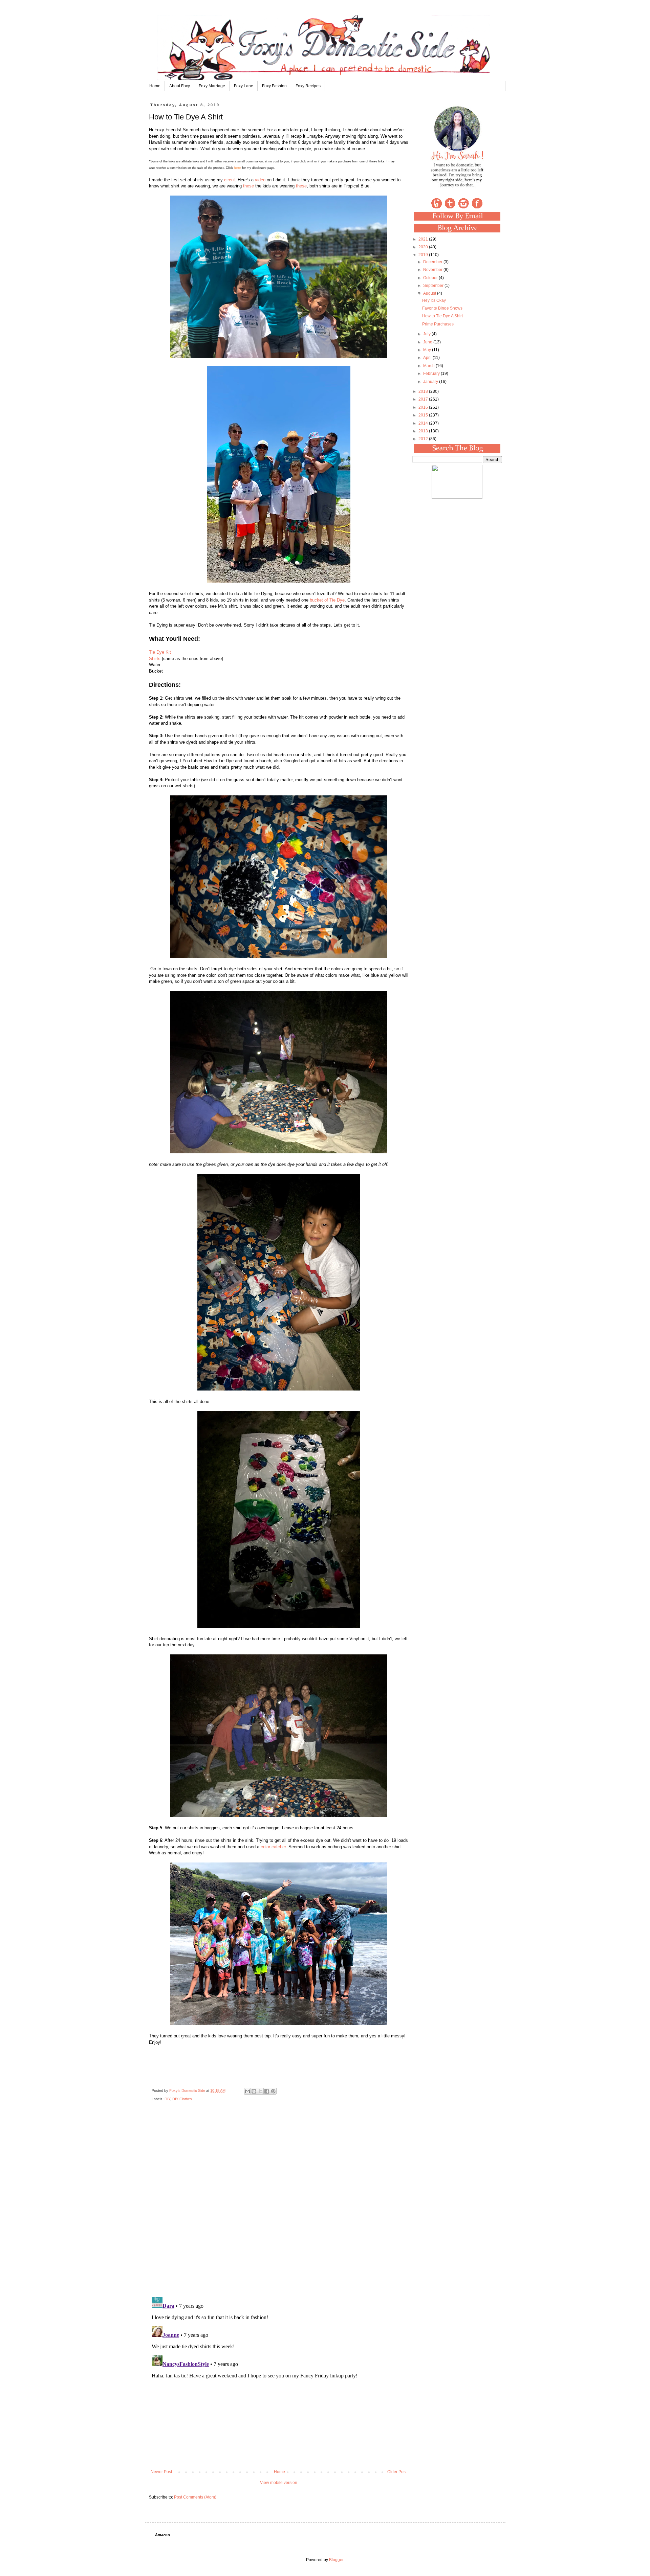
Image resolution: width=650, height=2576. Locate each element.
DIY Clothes (182, 2099)
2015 (424, 415)
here (237, 168)
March (429, 366)
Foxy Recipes (308, 86)
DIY (167, 2099)
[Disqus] (279, 2204)
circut (230, 180)
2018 (424, 391)
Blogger (336, 2560)
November (433, 270)
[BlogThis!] (254, 2091)
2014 (424, 423)
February (432, 374)
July (427, 334)
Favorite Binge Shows (442, 308)
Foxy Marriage (212, 86)
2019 (424, 255)
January (431, 382)
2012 (424, 439)
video (260, 180)
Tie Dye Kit (160, 652)
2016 (424, 407)
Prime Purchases (438, 324)
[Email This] (247, 2091)
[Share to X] (260, 2091)
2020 (424, 247)
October (431, 278)
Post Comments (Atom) (195, 2497)
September (434, 286)
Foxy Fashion (274, 86)
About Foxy (180, 86)
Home (155, 86)
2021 (424, 239)
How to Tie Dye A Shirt (442, 316)
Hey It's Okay (434, 300)
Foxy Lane (244, 86)
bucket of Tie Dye (327, 600)
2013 (424, 431)
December (433, 262)
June (428, 342)
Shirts (155, 659)
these (248, 186)
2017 (424, 399)
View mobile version (279, 2483)
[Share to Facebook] (267, 2091)
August (430, 293)
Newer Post (161, 2472)
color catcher (273, 1847)
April (428, 358)
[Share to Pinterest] (273, 2091)
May (428, 350)
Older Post (397, 2472)
